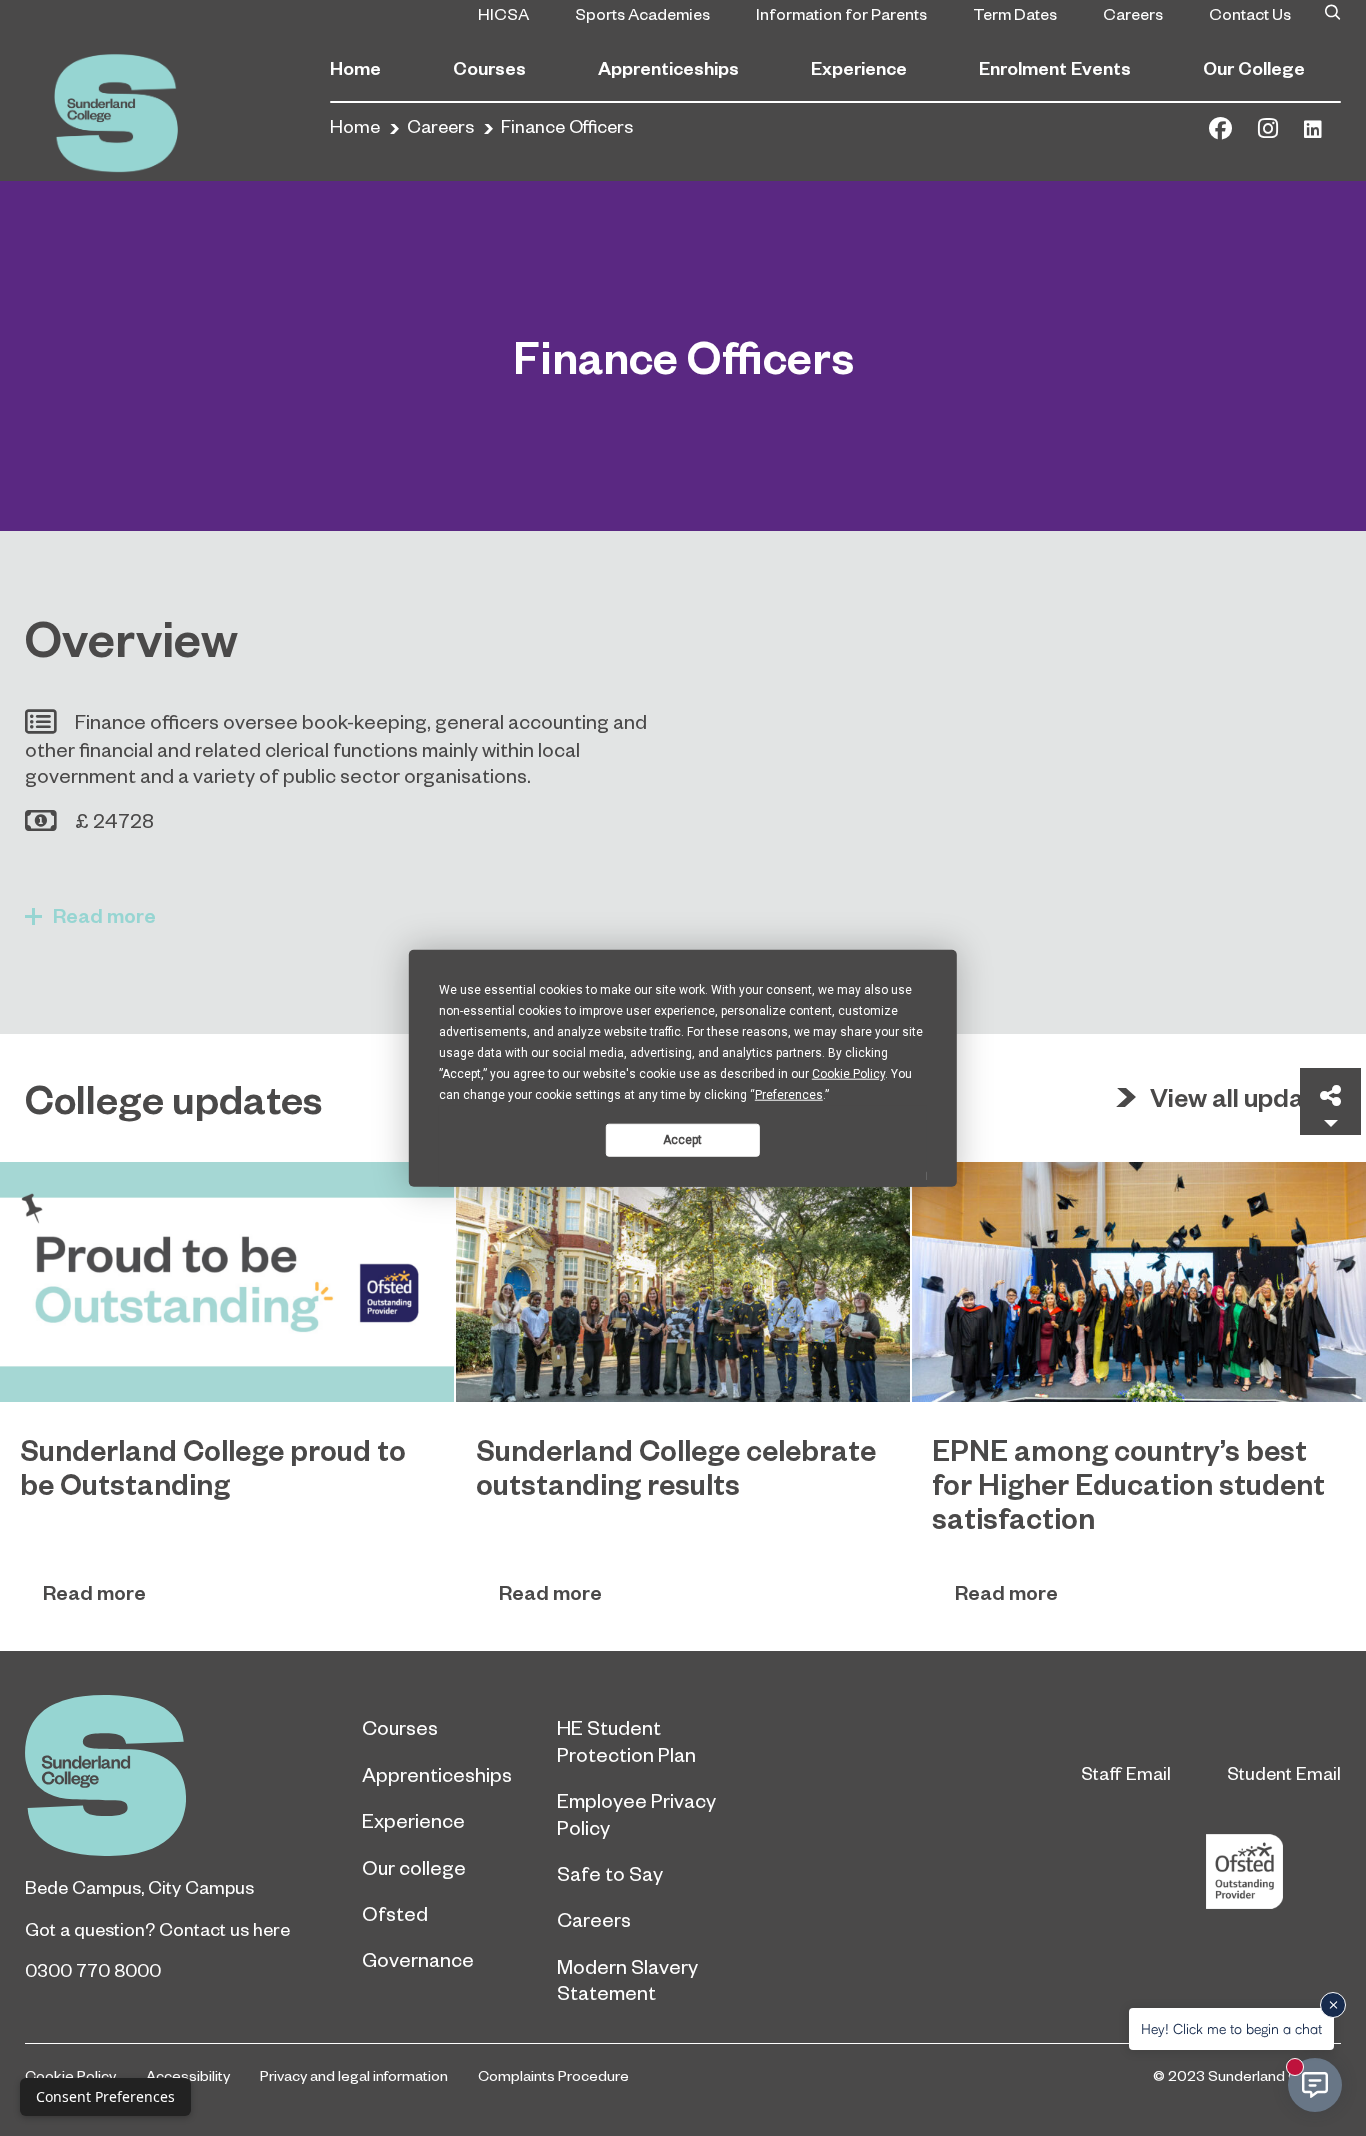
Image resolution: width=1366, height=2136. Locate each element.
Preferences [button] (789, 1095)
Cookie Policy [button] (848, 1074)
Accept (682, 1139)
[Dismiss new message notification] (1333, 2005)
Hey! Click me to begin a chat (1231, 2028)
